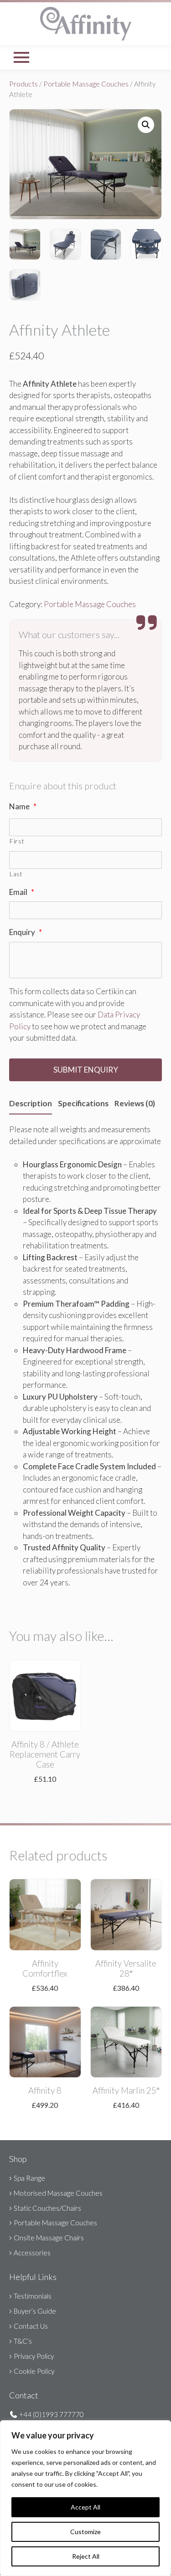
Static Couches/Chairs (47, 2208)
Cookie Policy (34, 2371)
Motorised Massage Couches (58, 2193)
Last (16, 874)
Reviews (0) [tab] (135, 1103)
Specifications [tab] (83, 1103)
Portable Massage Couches (86, 84)
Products (23, 84)
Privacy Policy (34, 2356)
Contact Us (31, 2326)
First (17, 841)
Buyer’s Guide (35, 2311)
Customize (85, 2532)
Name (23, 806)
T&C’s (23, 2341)
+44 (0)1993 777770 (51, 2414)
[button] (146, 125)
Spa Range (29, 2178)
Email (22, 892)
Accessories (32, 2253)
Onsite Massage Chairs (49, 2238)
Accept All (85, 2507)
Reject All (86, 2556)
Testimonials (33, 2296)
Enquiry (26, 932)
